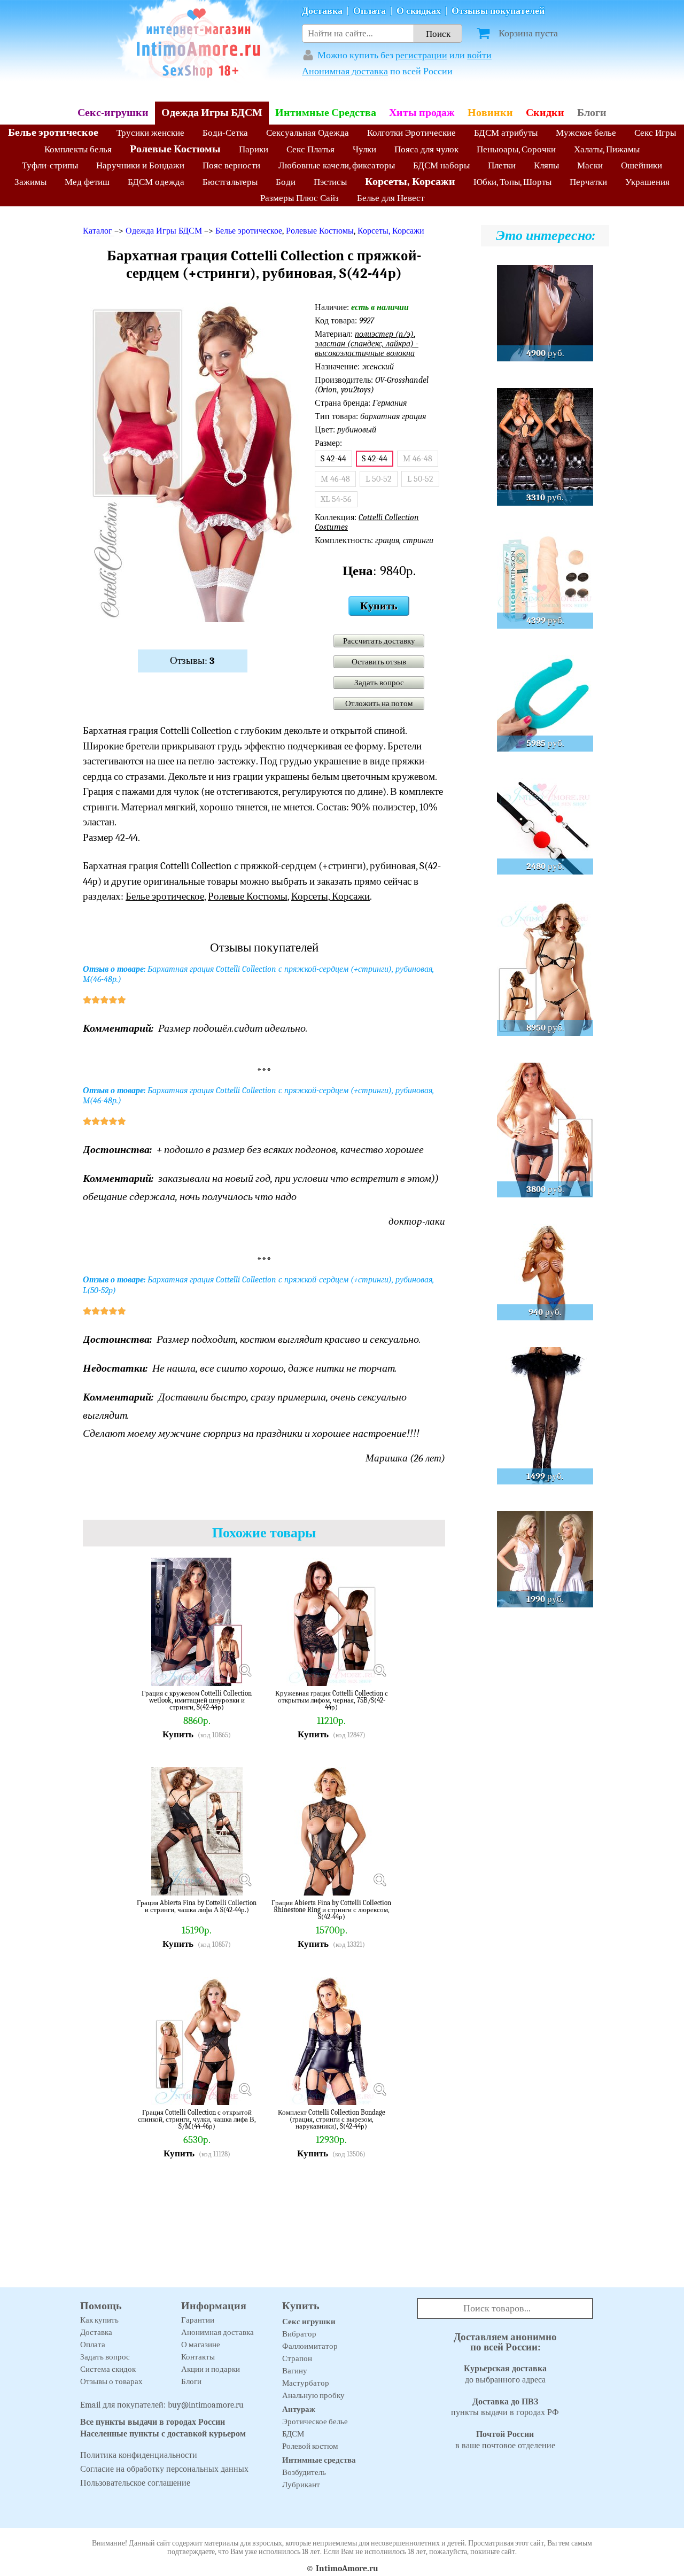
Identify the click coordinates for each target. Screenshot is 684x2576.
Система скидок (108, 2369)
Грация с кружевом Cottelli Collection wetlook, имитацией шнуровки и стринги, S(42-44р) (197, 1700)
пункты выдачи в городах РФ (505, 2407)
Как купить (99, 2320)
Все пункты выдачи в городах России (153, 2422)
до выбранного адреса (505, 2374)
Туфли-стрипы (50, 165)
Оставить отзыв (379, 662)
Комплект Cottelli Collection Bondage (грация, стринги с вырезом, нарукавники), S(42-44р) (332, 2119)
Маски (590, 165)
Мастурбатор (306, 2383)
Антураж (299, 2409)
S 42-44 (333, 459)
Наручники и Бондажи (140, 165)
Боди (286, 182)
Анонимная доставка (345, 71)
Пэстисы (330, 182)
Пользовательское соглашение (135, 2483)
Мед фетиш (87, 182)
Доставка (322, 11)
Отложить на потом (379, 703)
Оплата (370, 11)
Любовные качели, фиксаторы (337, 165)
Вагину (295, 2371)
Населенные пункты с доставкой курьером (163, 2434)
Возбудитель (304, 2472)
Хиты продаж (422, 113)
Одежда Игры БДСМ (212, 113)
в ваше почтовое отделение (505, 2440)
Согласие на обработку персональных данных (164, 2469)
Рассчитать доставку (379, 641)
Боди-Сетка (225, 133)
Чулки (364, 149)
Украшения (647, 182)
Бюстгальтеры (230, 182)
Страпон (297, 2358)
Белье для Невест (391, 198)
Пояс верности (231, 165)
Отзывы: (192, 661)
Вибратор (299, 2334)
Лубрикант (301, 2485)
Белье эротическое (53, 132)
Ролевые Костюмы (175, 149)
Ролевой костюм (310, 2446)
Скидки (545, 113)
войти (479, 55)
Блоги (592, 113)
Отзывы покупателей (498, 11)
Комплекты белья (78, 149)
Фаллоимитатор (310, 2346)
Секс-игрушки (113, 113)
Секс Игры (655, 133)
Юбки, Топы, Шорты (512, 182)
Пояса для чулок (426, 149)
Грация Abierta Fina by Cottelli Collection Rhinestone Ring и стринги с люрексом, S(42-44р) (331, 1910)
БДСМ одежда (156, 182)
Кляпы (546, 165)
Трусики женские (150, 133)
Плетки (502, 165)
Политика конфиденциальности (139, 2455)
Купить (379, 606)
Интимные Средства (326, 113)
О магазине (201, 2345)
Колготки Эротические (411, 133)
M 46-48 (418, 459)
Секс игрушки (309, 2322)
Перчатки (588, 182)
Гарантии (198, 2320)
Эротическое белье (315, 2422)
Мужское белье (586, 133)
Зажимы (30, 182)
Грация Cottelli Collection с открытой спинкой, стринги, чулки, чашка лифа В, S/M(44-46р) (197, 2119)
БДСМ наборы (441, 165)
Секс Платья (310, 149)
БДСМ (293, 2434)
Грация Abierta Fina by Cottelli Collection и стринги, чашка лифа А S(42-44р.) (197, 1906)
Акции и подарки (211, 2369)
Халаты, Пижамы (607, 149)
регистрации (421, 55)
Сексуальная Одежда (308, 133)
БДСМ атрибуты (506, 133)
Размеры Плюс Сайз (300, 198)
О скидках (419, 11)
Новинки (490, 113)
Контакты (198, 2357)
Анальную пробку (313, 2395)
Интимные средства (319, 2460)
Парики (254, 149)
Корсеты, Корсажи (410, 181)
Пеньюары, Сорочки (516, 149)
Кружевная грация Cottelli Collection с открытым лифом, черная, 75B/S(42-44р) (332, 1700)
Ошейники (642, 165)
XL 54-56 (336, 499)
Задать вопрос (379, 683)
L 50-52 (379, 479)
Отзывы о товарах (111, 2381)
